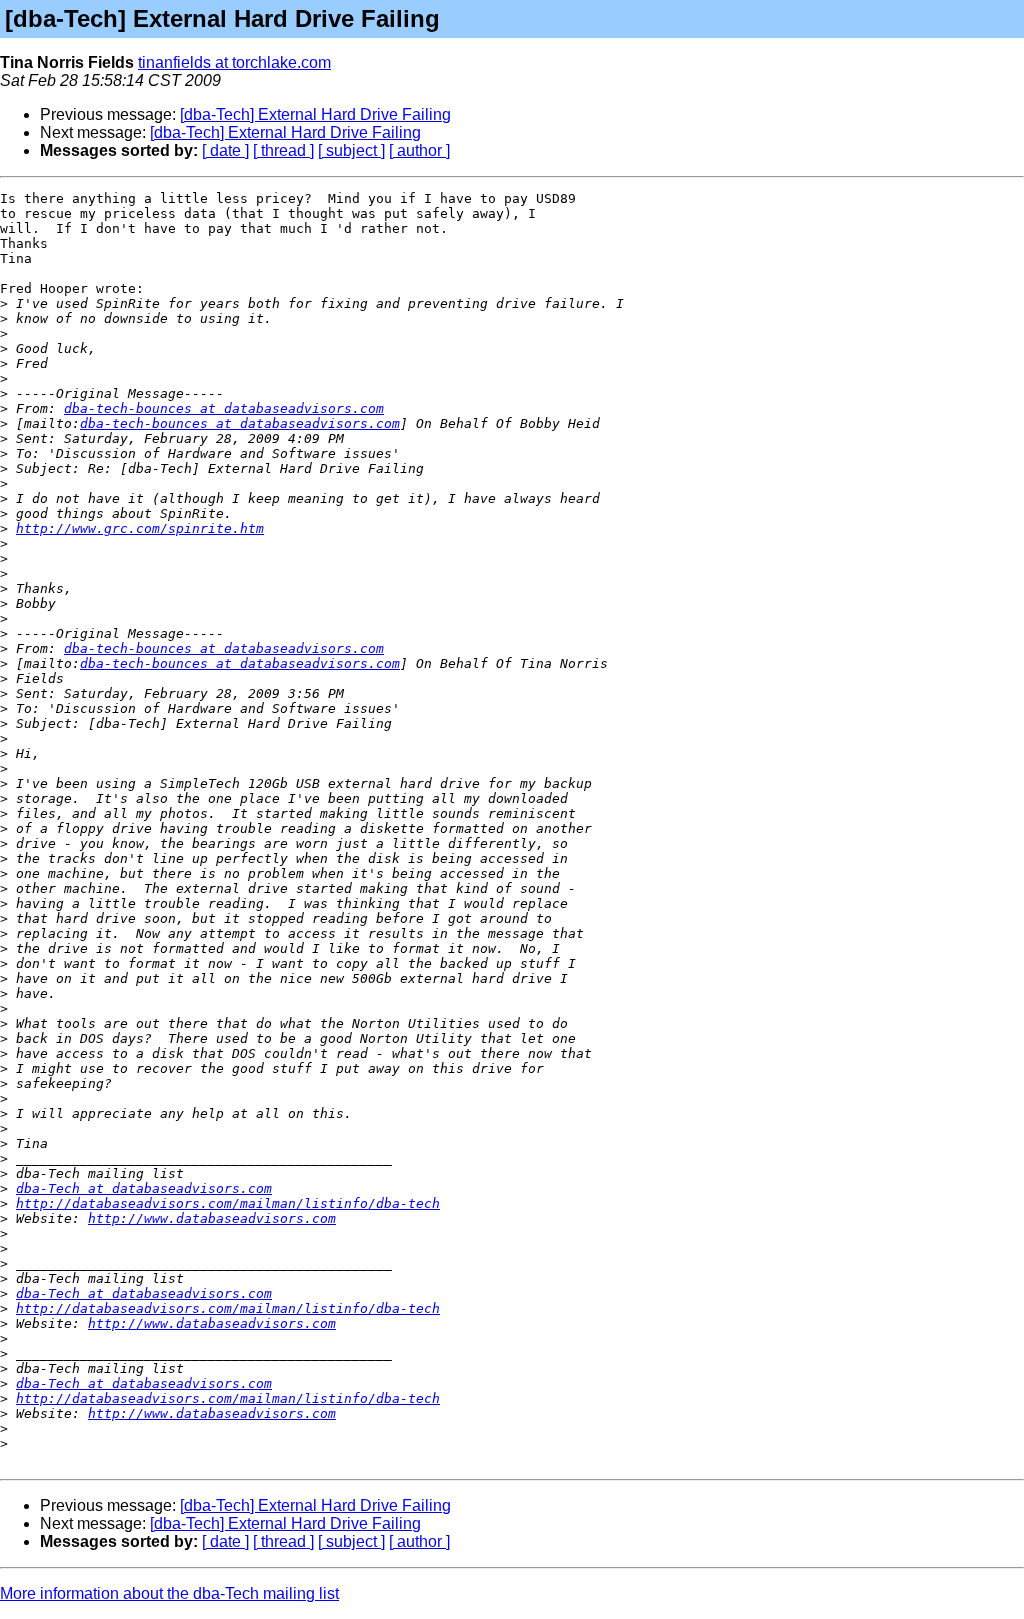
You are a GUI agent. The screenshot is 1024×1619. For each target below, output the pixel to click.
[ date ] (225, 150)
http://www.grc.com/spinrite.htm (140, 528)
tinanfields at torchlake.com (234, 62)
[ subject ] (351, 150)
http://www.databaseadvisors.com (212, 1218)
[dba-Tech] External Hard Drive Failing (315, 114)
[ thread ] (283, 150)
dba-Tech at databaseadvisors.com (144, 1188)
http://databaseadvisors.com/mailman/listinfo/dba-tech (228, 1203)
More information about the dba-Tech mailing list (169, 1593)
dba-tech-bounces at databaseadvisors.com (224, 408)
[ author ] (419, 150)
